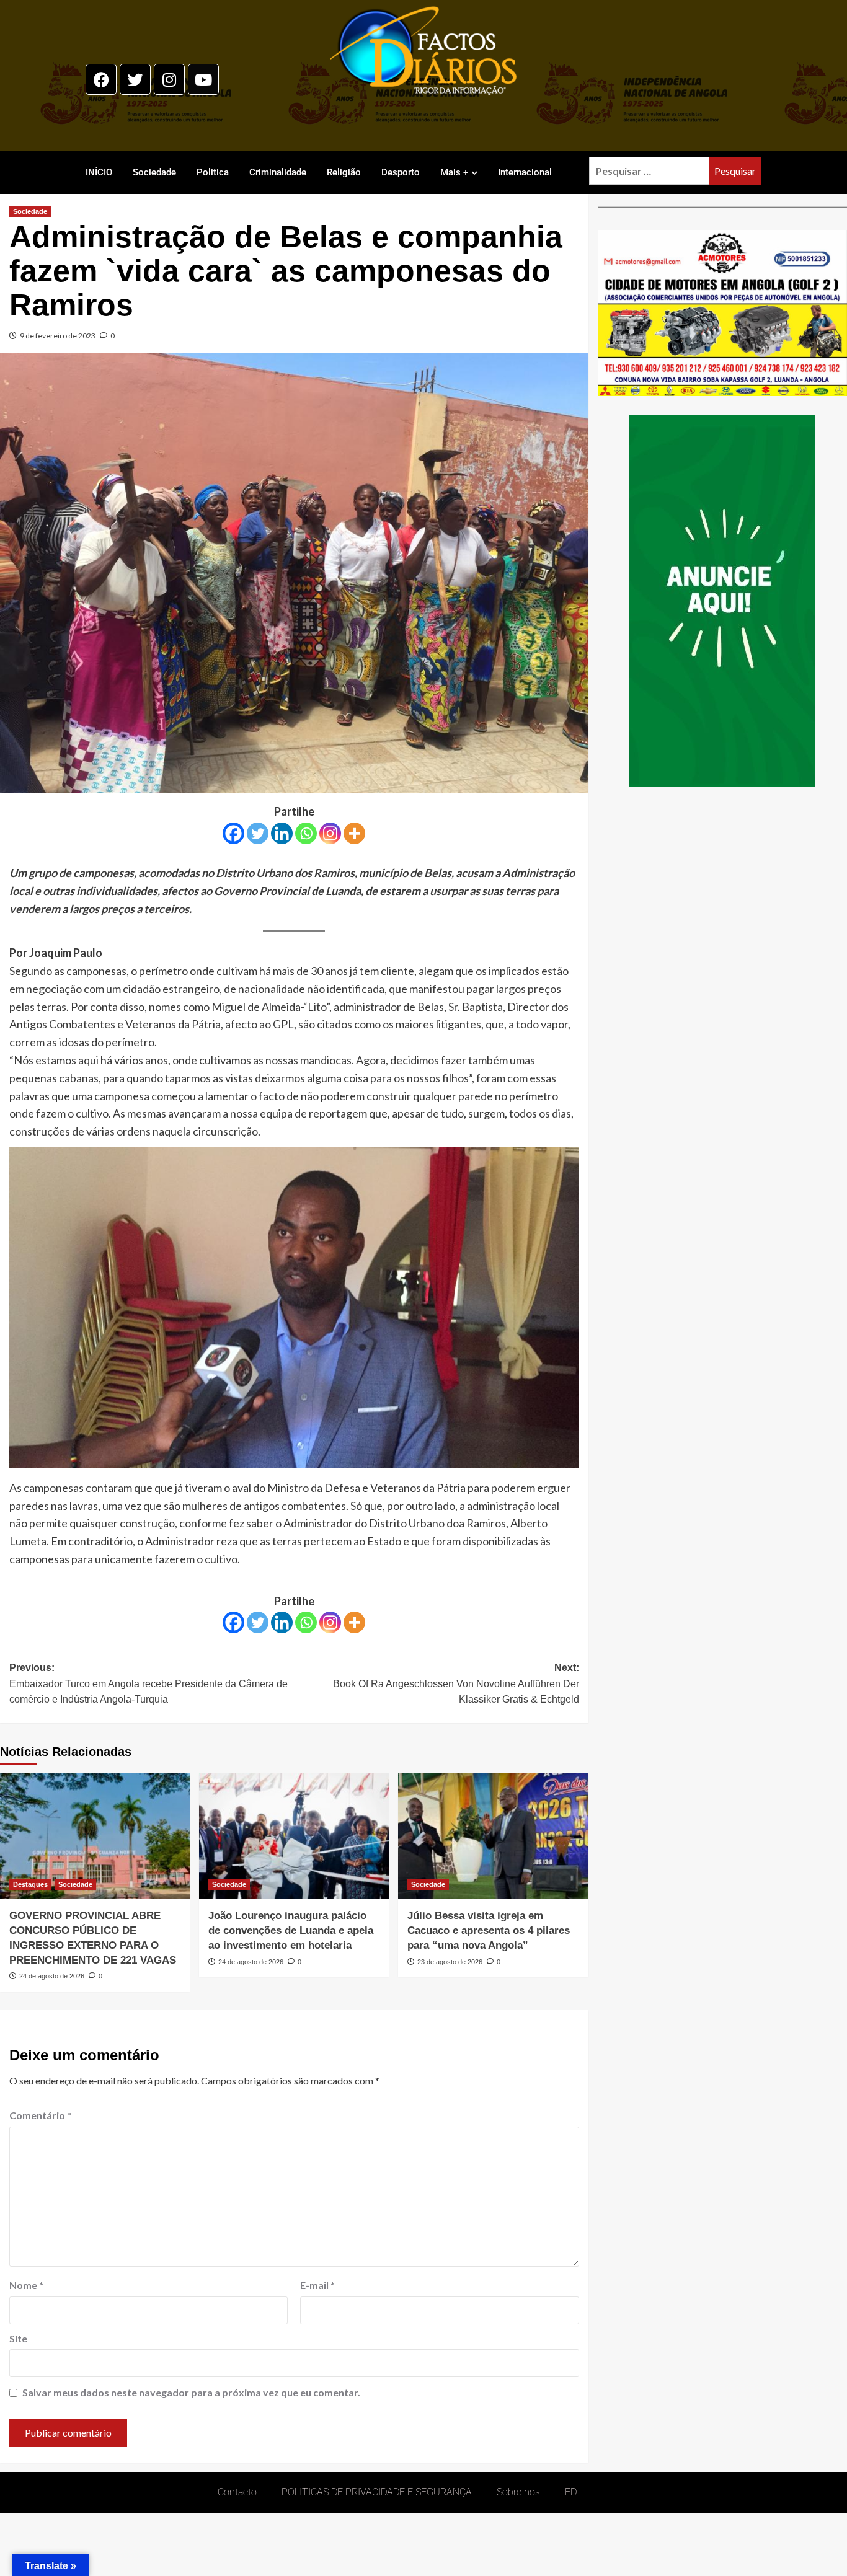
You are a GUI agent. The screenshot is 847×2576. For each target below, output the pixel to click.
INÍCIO (99, 172)
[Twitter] (135, 79)
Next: (456, 1683)
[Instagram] (169, 79)
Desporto (401, 172)
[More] (354, 833)
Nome (26, 2285)
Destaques (30, 1884)
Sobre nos (518, 2492)
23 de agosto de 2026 (450, 1962)
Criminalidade (278, 172)
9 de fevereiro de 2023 (58, 336)
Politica (213, 172)
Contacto (237, 2492)
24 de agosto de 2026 (52, 1976)
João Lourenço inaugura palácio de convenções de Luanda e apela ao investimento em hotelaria (291, 1930)
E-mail (317, 2285)
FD (571, 2492)
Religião (344, 172)
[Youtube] (203, 79)
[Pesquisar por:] (649, 171)
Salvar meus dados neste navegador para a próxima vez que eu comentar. (191, 2392)
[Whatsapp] (306, 833)
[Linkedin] (282, 833)
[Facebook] (101, 79)
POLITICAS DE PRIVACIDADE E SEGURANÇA (377, 2492)
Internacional (525, 172)
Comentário (40, 2115)
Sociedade (154, 172)
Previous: (149, 1683)
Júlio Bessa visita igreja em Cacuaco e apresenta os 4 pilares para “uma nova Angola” (489, 1930)
